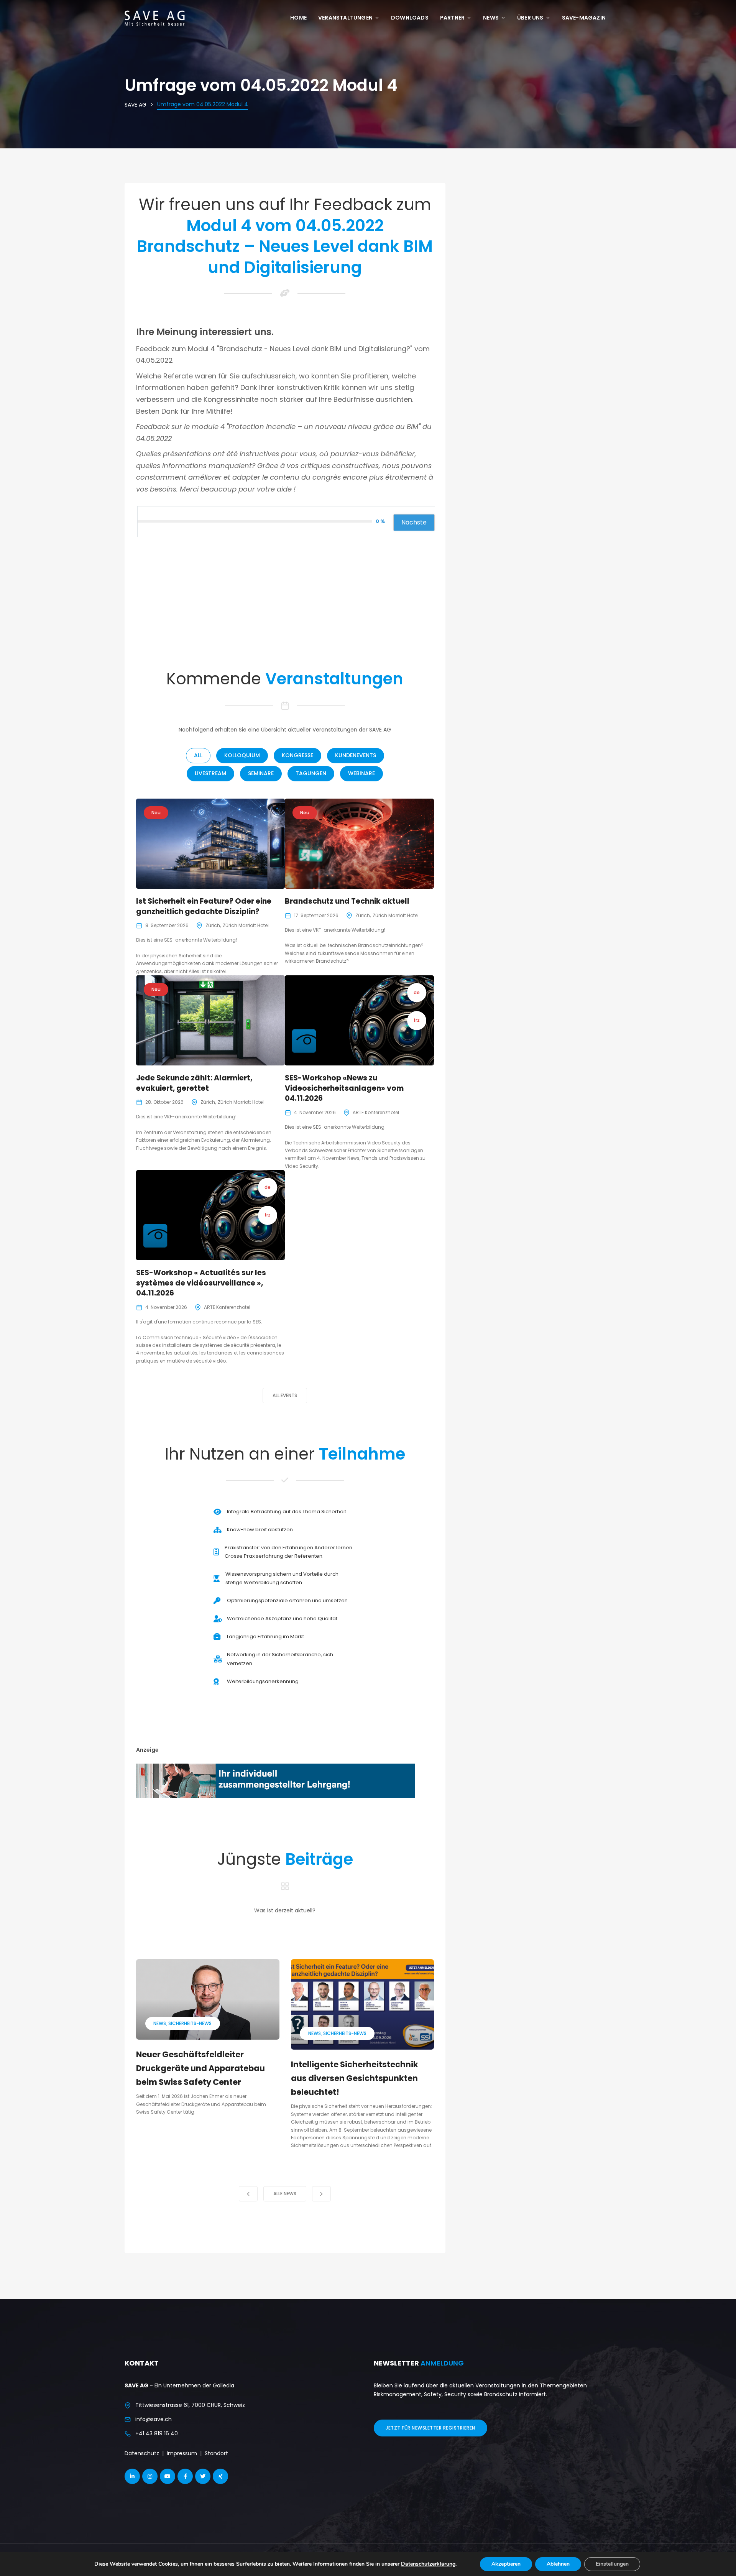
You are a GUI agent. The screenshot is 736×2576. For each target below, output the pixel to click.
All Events (285, 1395)
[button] (248, 2194)
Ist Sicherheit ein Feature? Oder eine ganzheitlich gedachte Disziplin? (204, 906)
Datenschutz (142, 2453)
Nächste (414, 522)
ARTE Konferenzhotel (376, 1112)
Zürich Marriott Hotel (246, 925)
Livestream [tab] (210, 773)
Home (298, 18)
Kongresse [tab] (297, 755)
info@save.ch (154, 2419)
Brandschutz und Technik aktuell (347, 901)
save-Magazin (584, 18)
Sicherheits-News (190, 2023)
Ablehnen (558, 2564)
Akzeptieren (506, 2564)
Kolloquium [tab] (242, 755)
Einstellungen (612, 2564)
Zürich (213, 925)
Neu (156, 813)
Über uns (530, 18)
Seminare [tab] (261, 773)
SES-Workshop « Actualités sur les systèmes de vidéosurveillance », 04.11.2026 (201, 1283)
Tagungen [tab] (311, 773)
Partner (452, 18)
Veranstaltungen (345, 18)
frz (417, 1020)
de (417, 992)
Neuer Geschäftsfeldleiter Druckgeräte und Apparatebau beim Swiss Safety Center (200, 2068)
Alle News (285, 2194)
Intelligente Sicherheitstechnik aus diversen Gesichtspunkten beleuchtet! (355, 2078)
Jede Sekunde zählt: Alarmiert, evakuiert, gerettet (194, 1083)
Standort (216, 2453)
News (491, 18)
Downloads (410, 18)
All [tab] (198, 755)
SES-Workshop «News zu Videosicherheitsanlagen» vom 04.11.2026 (344, 1088)
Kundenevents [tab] (356, 755)
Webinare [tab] (361, 773)
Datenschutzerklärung (428, 2564)
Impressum (182, 2453)
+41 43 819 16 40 (157, 2433)
